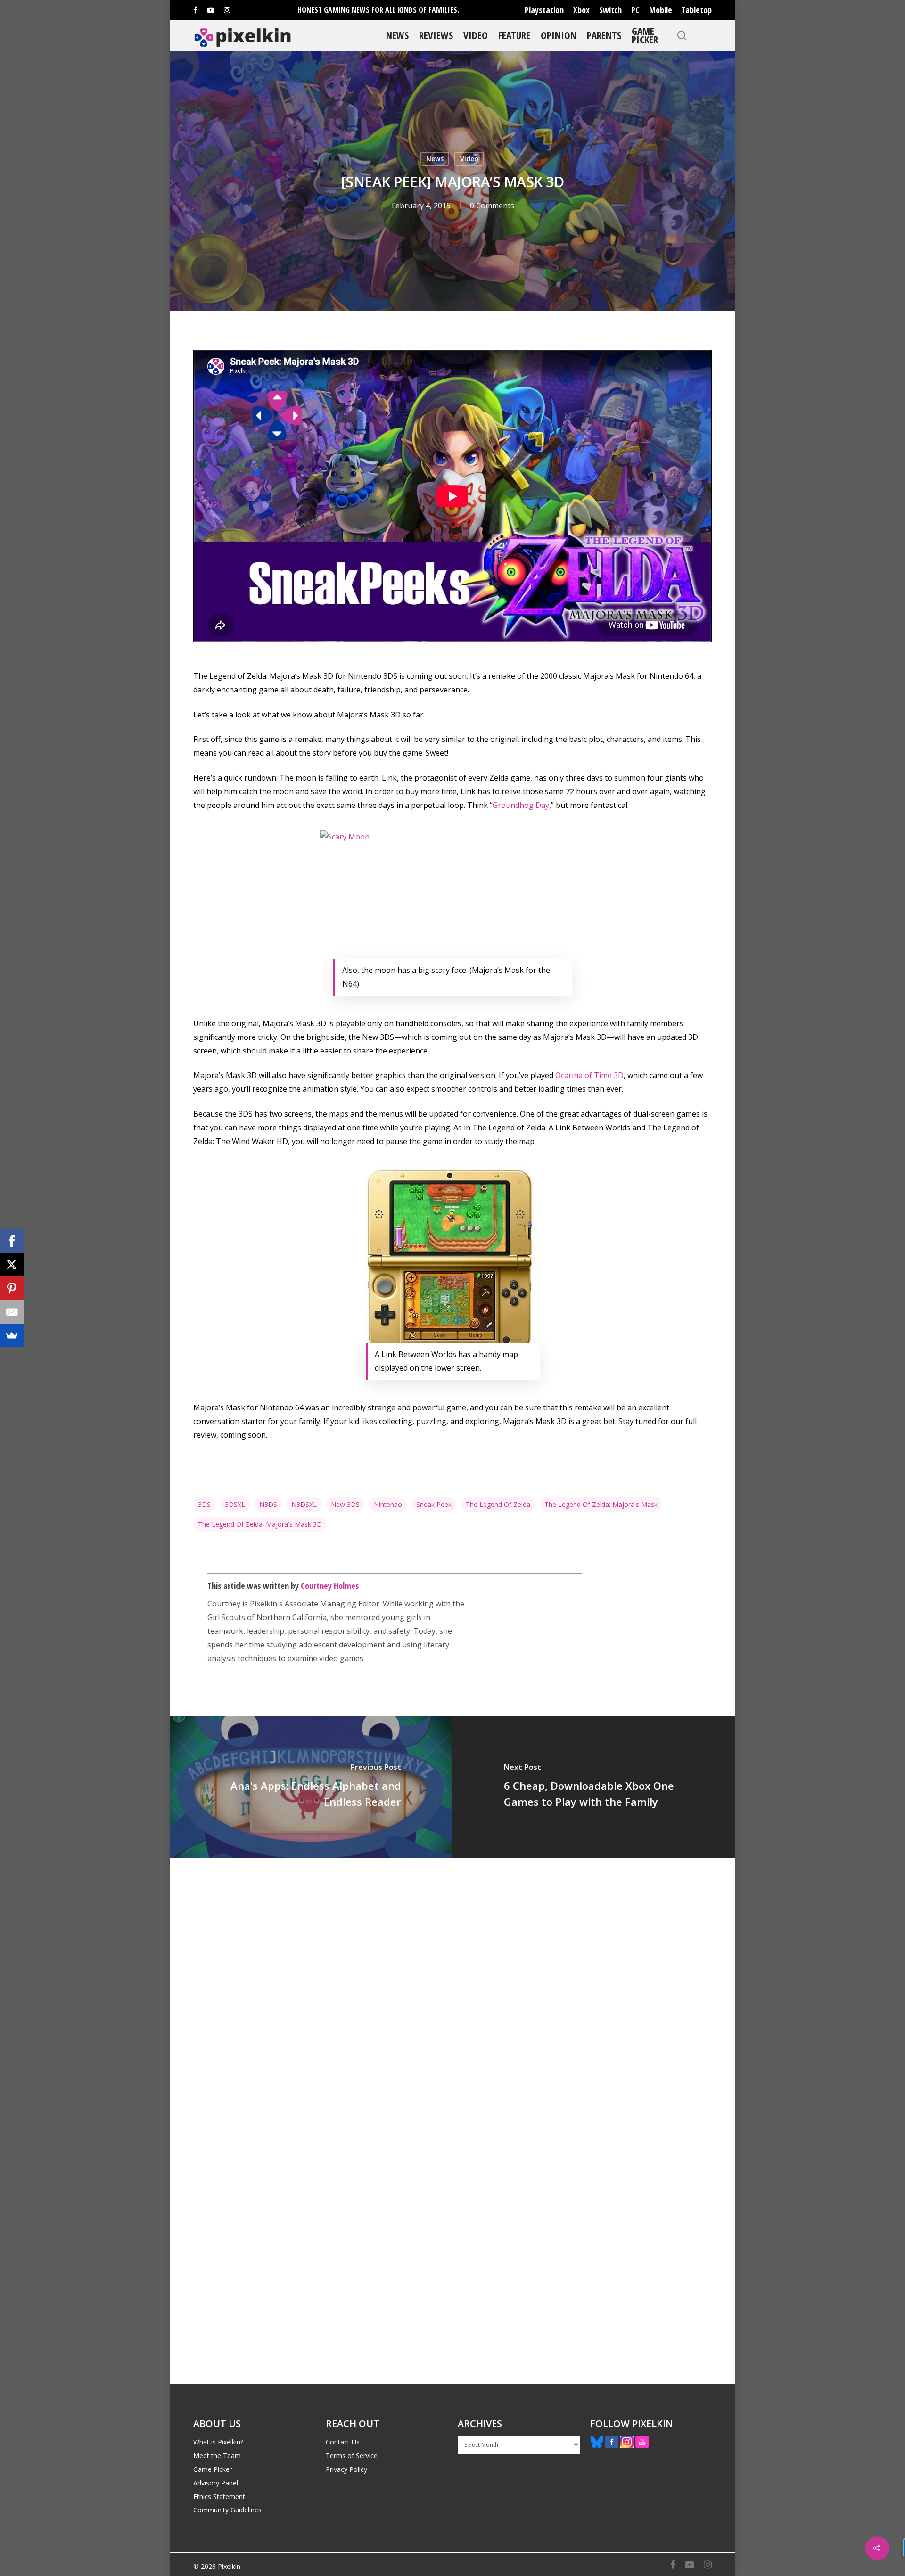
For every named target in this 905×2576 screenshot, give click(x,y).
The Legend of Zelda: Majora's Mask (601, 1504)
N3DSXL (304, 1504)
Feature (514, 35)
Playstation (544, 10)
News (397, 35)
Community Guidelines (227, 2510)
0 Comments (492, 206)
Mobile (661, 10)
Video (476, 35)
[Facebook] (12, 1241)
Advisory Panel (216, 2483)
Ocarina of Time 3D (589, 1075)
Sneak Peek (434, 1504)
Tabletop (697, 10)
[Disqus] (452, 1989)
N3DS (268, 1504)
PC (635, 10)
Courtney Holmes (330, 1586)
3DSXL (235, 1504)
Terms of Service (352, 2456)
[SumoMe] (12, 1335)
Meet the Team (217, 2456)
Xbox (581, 10)
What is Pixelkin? (218, 2442)
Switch (610, 10)
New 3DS (345, 1504)
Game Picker (645, 35)
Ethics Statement (219, 2497)
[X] (12, 1265)
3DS (204, 1504)
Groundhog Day (521, 805)
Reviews (436, 35)
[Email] (12, 1312)
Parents (604, 35)
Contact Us (343, 2442)
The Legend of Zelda (498, 1504)
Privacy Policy (346, 2469)
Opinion (559, 35)
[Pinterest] (12, 1288)
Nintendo (388, 1504)
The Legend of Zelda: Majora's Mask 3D (260, 1524)
